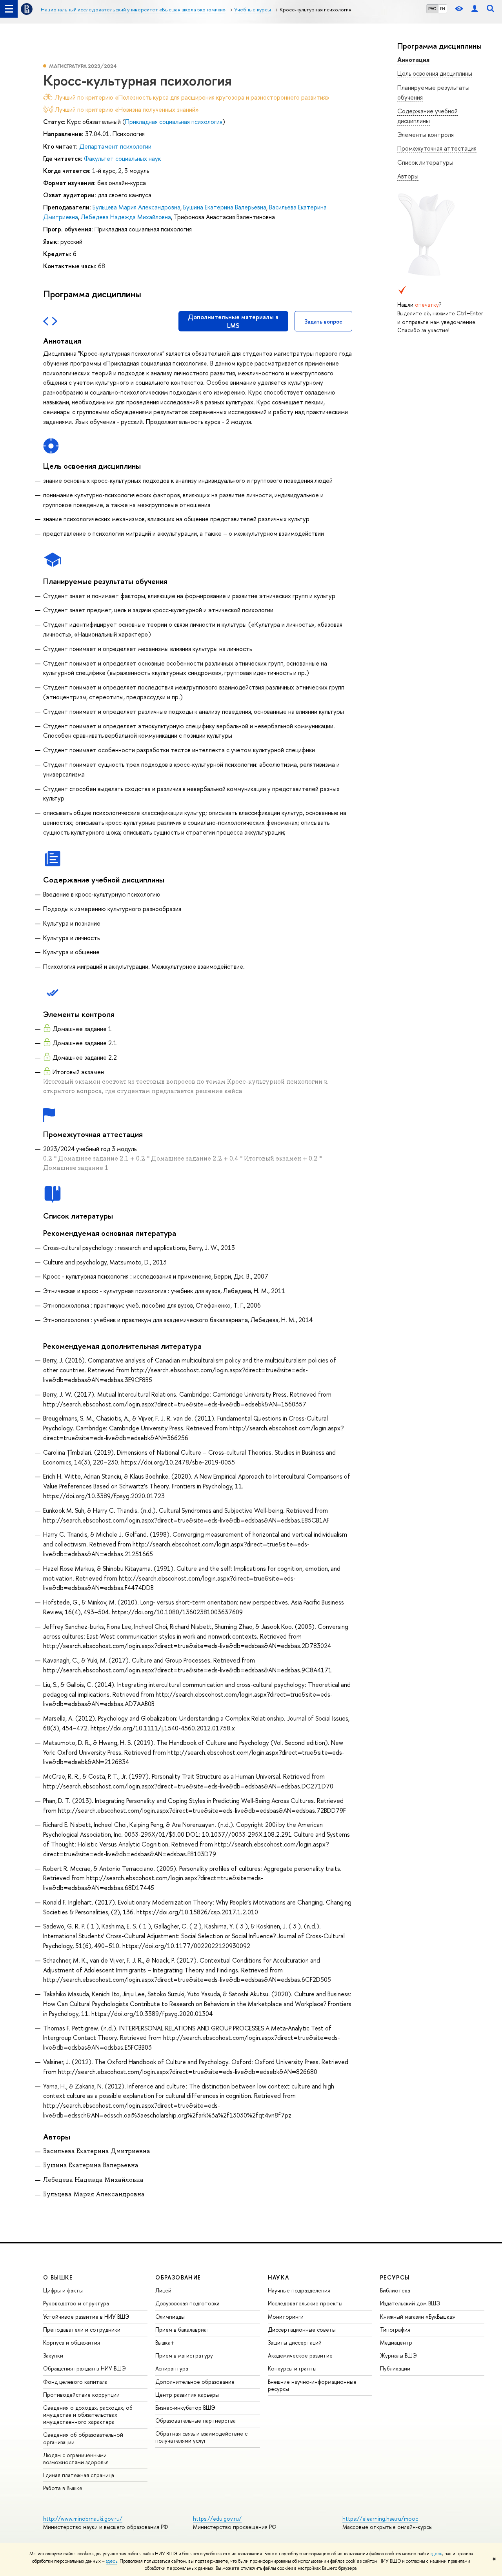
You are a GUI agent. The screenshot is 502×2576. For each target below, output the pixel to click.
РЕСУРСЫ (395, 2277)
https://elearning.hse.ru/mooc (380, 2519)
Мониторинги (286, 2317)
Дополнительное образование (195, 2382)
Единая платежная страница (79, 2475)
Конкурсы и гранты (292, 2368)
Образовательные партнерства (196, 2420)
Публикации (395, 2368)
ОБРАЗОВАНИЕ (178, 2277)
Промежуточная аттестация (437, 148)
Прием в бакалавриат (183, 2329)
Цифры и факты (63, 2290)
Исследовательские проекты (305, 2303)
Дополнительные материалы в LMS (233, 321)
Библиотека (395, 2290)
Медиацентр (396, 2342)
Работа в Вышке (63, 2488)
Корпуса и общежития (72, 2342)
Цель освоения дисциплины (435, 73)
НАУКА (279, 2277)
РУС (432, 9)
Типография (395, 2329)
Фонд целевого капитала (75, 2382)
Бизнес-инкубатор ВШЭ (185, 2408)
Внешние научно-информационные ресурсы (312, 2385)
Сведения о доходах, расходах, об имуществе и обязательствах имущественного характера (88, 2415)
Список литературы (425, 162)
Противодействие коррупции (81, 2395)
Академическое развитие (300, 2355)
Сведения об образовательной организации (83, 2438)
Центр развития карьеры (187, 2395)
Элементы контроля (426, 135)
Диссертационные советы (302, 2329)
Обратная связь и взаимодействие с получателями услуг (201, 2437)
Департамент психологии (115, 146)
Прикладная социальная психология (174, 122)
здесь (436, 2554)
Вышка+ (165, 2342)
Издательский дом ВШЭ (410, 2303)
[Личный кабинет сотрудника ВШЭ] (475, 9)
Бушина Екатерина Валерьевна (225, 207)
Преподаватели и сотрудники (82, 2329)
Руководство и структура (76, 2303)
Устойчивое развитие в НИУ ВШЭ (86, 2317)
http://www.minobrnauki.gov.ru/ (83, 2519)
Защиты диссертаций (295, 2342)
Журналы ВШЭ (398, 2355)
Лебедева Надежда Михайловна (126, 217)
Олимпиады (170, 2317)
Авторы (408, 176)
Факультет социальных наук (122, 158)
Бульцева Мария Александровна (136, 207)
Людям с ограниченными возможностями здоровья (76, 2459)
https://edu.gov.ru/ (217, 2519)
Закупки (53, 2355)
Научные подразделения (299, 2290)
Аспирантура (172, 2368)
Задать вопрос (323, 321)
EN (443, 9)
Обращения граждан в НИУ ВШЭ (85, 2368)
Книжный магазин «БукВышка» (418, 2317)
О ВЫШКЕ (58, 2277)
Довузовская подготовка (187, 2303)
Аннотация (413, 60)
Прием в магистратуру (184, 2355)
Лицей (163, 2290)
